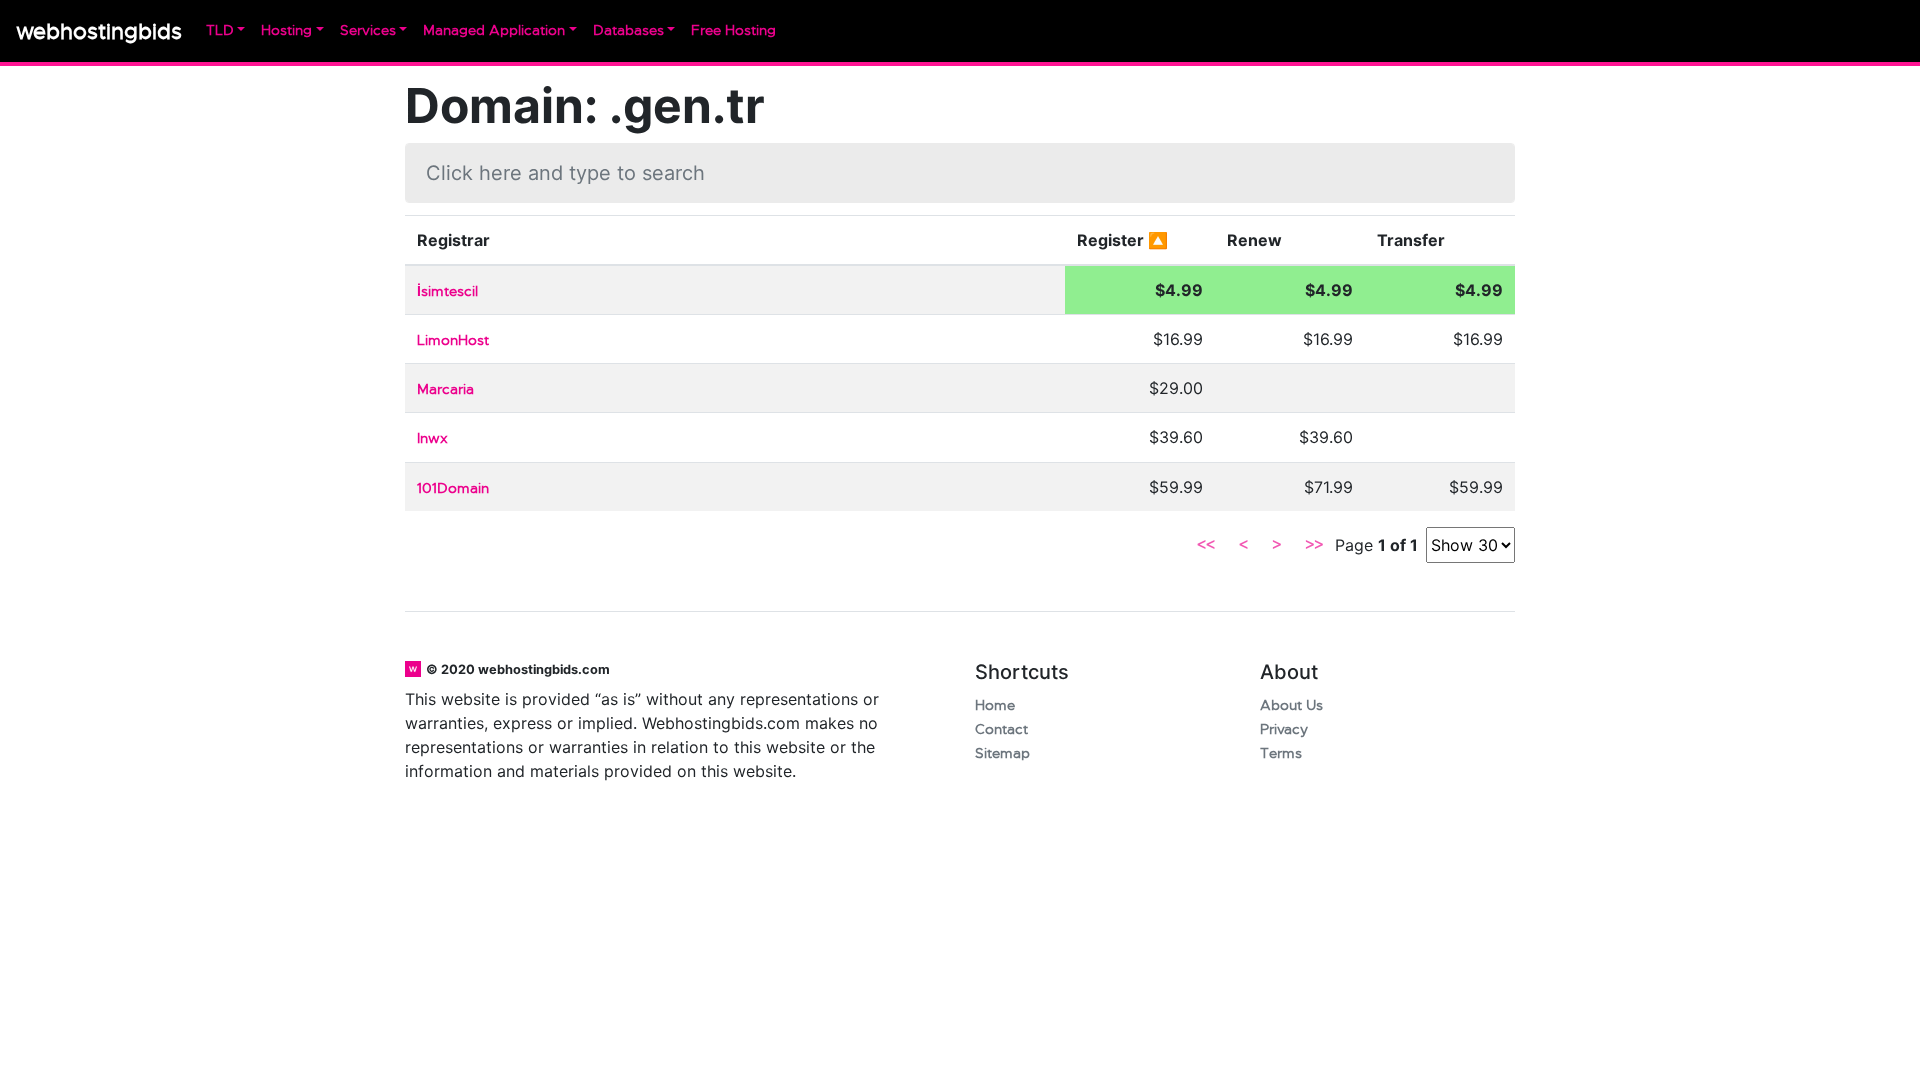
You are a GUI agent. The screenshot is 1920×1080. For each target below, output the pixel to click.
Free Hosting (733, 30)
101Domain (453, 488)
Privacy (1284, 729)
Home (995, 705)
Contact (1001, 729)
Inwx (432, 438)
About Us (1291, 705)
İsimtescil (447, 291)
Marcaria (445, 389)
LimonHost (453, 340)
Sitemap (1002, 753)
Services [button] (368, 30)
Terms (1281, 753)
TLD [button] (220, 30)
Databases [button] (628, 30)
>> (1314, 545)
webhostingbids (99, 31)
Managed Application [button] (494, 30)
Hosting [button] (286, 30)
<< (1206, 545)
